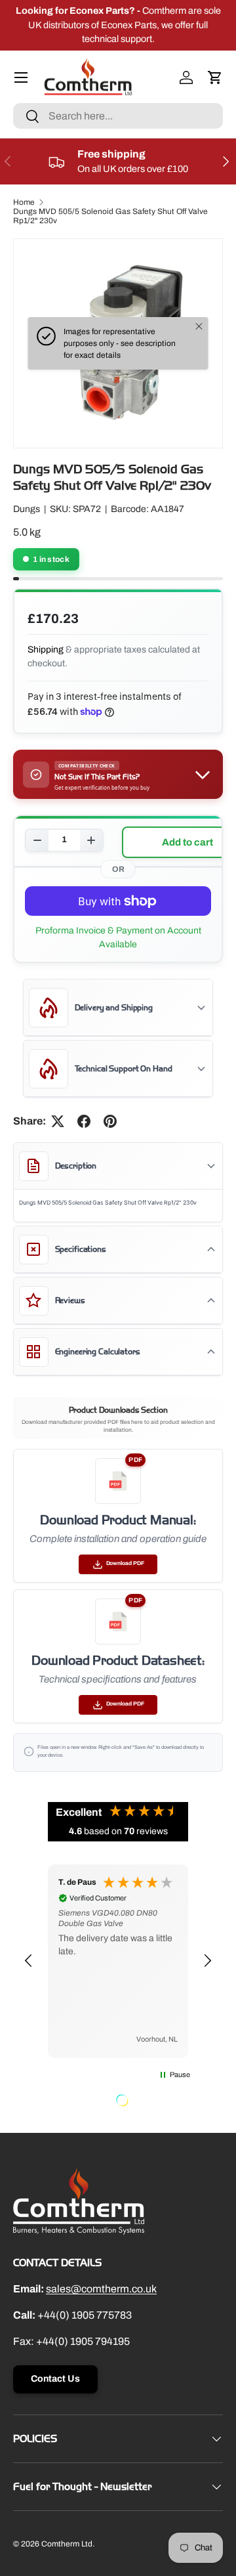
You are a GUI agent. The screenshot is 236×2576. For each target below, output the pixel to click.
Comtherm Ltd (67, 2544)
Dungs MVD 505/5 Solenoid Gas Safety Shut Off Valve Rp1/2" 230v (110, 216)
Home (24, 202)
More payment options (118, 937)
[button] (215, 77)
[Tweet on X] (58, 1121)
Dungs (27, 509)
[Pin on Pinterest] (110, 1121)
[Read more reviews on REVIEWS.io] (155, 2102)
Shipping (46, 650)
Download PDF (125, 1563)
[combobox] (118, 116)
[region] (118, 1962)
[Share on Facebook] (84, 1121)
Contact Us (55, 2379)
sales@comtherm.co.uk (101, 2289)
